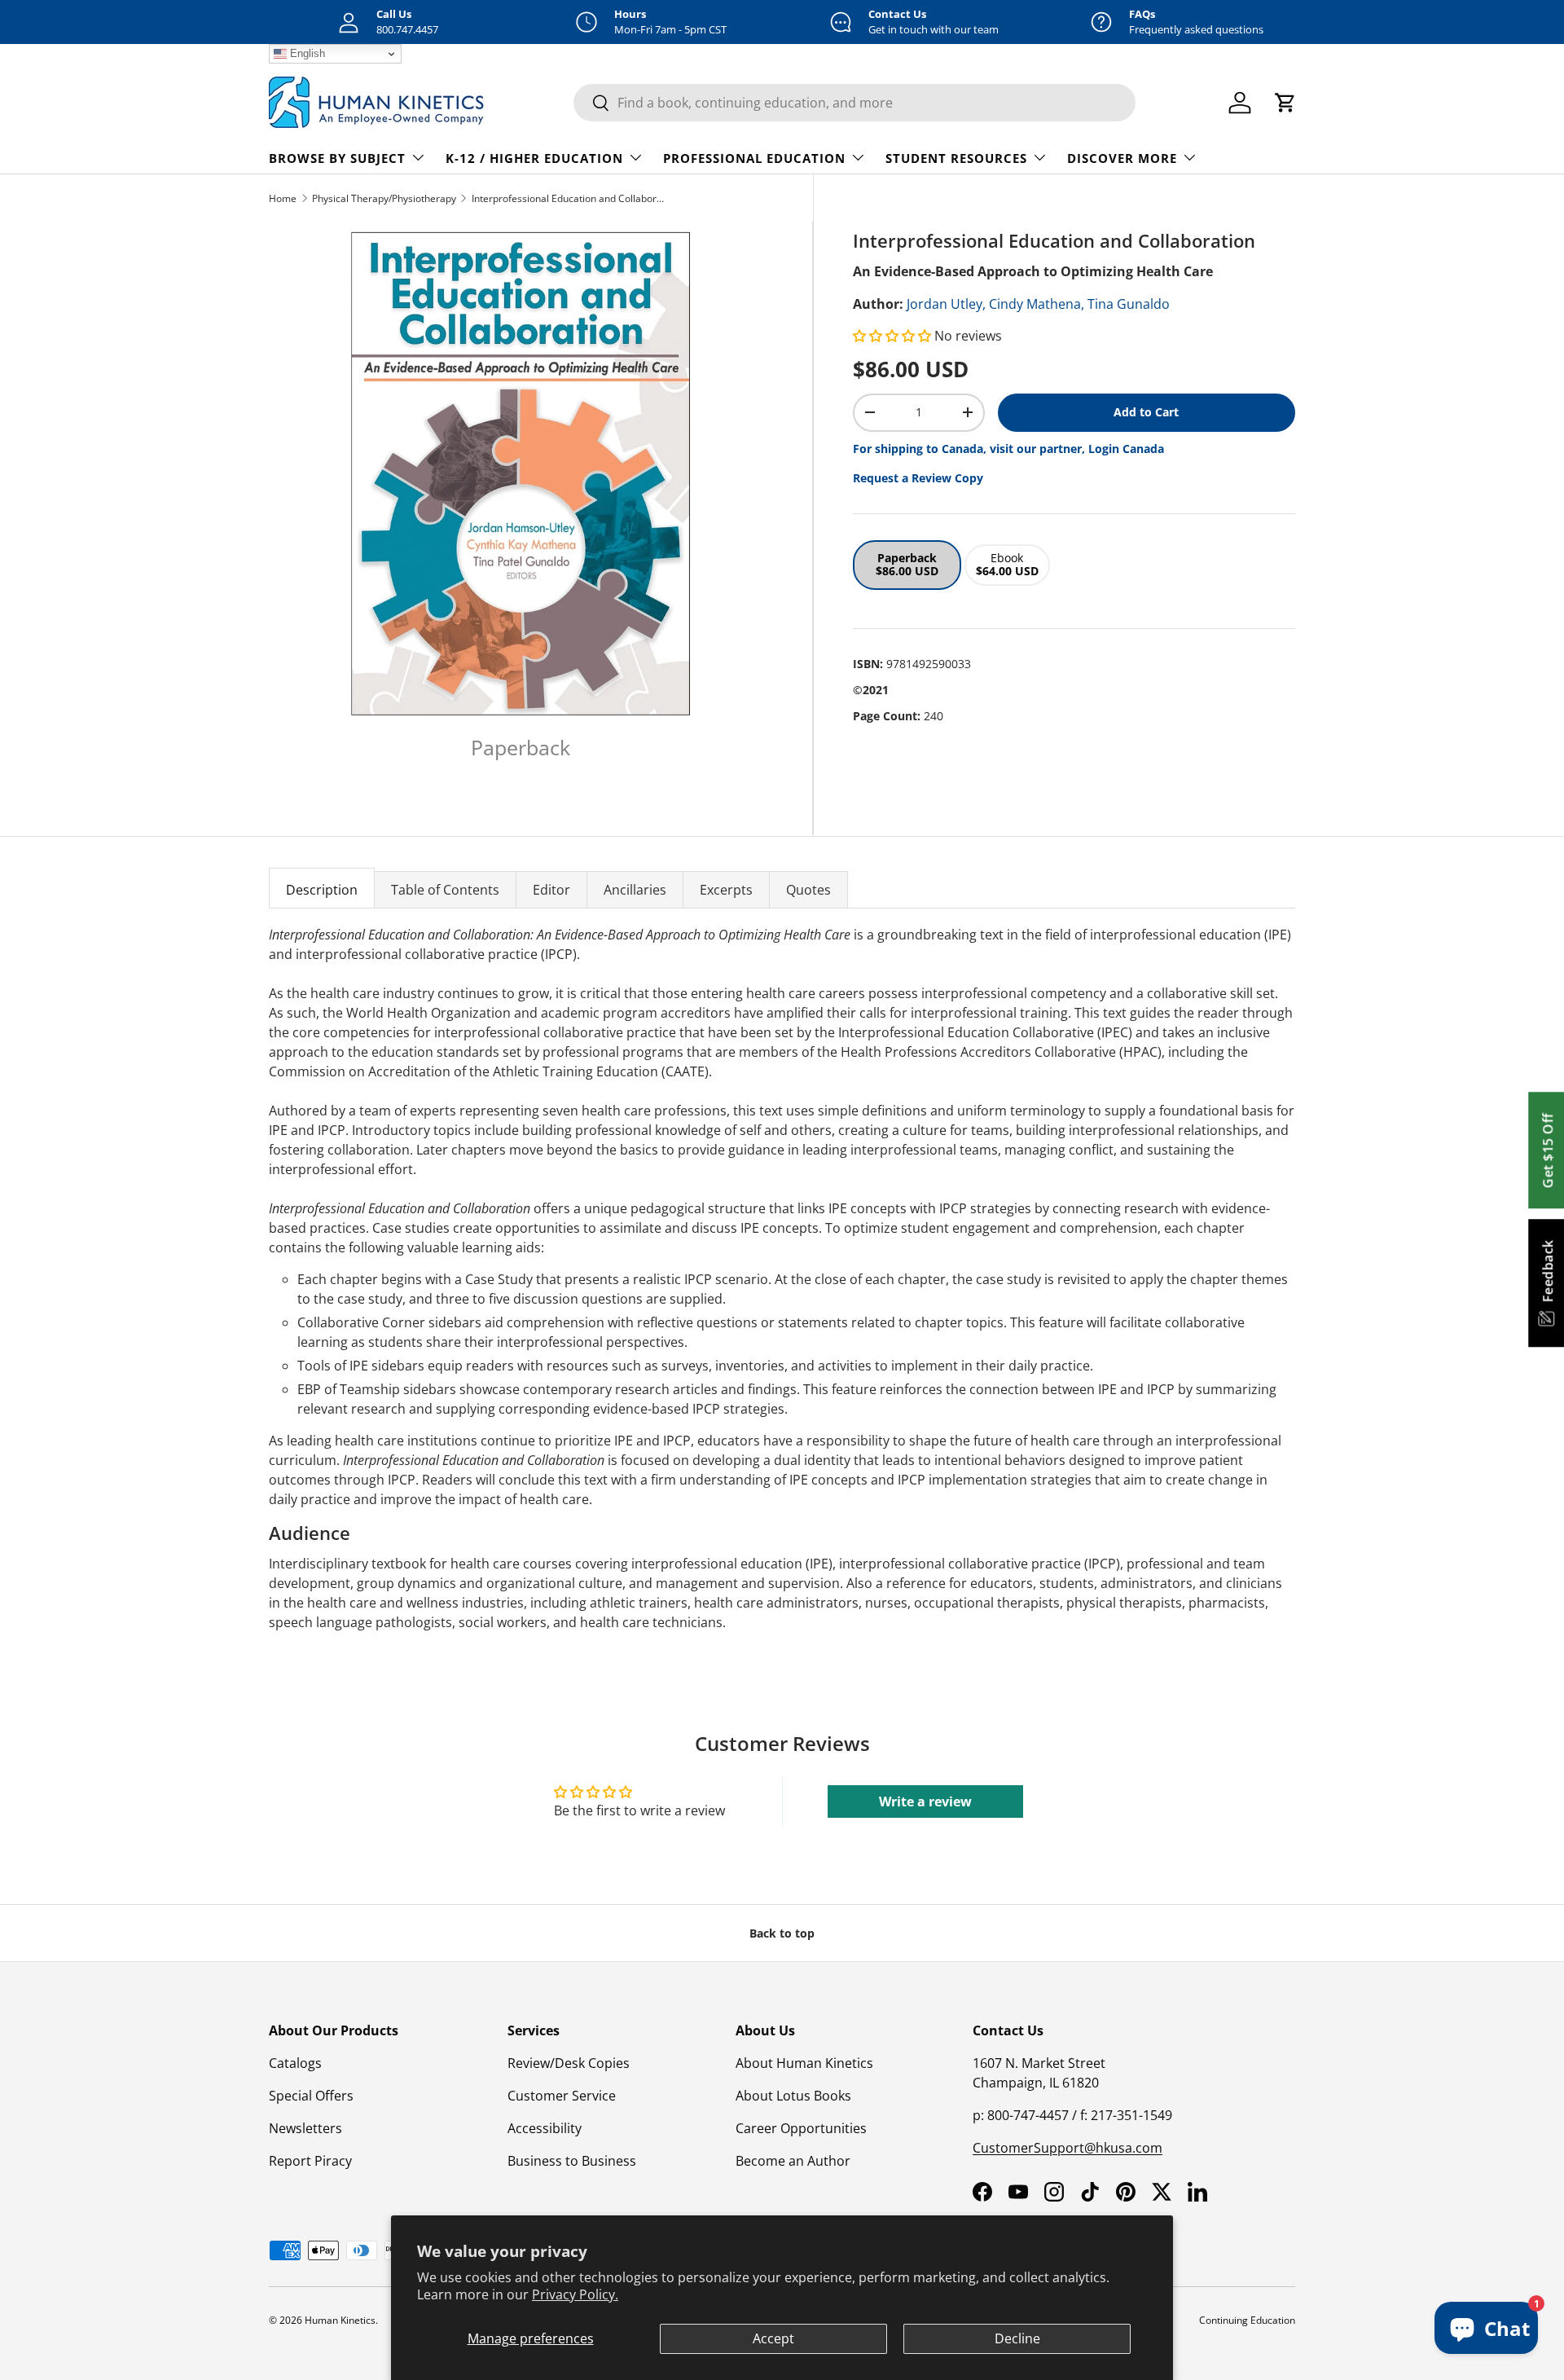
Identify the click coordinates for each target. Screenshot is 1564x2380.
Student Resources (956, 158)
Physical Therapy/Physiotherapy (384, 198)
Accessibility (545, 2128)
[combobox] (854, 103)
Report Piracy (310, 2161)
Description (322, 890)
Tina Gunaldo (1129, 304)
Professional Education (754, 158)
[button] (894, 336)
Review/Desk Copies (569, 2063)
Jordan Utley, (946, 304)
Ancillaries (635, 890)
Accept (773, 2338)
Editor (551, 890)
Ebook (1007, 565)
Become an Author (793, 2161)
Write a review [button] (925, 1801)
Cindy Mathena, (1037, 304)
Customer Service (562, 2096)
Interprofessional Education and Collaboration (569, 198)
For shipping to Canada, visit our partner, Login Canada (1008, 449)
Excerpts (726, 890)
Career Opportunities (801, 2128)
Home (283, 198)
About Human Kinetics (804, 2063)
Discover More (1122, 158)
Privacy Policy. (575, 2294)
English (306, 53)
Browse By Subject (337, 158)
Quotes (808, 890)
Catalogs (295, 2063)
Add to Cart (1146, 412)
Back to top (782, 1933)
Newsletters (305, 2128)
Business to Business (572, 2161)
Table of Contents (445, 890)
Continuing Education (1247, 2320)
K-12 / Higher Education (534, 158)
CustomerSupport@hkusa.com (1068, 2148)
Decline (1017, 2338)
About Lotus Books (793, 2096)
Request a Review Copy (918, 478)
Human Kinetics (340, 2320)
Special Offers (311, 2096)
